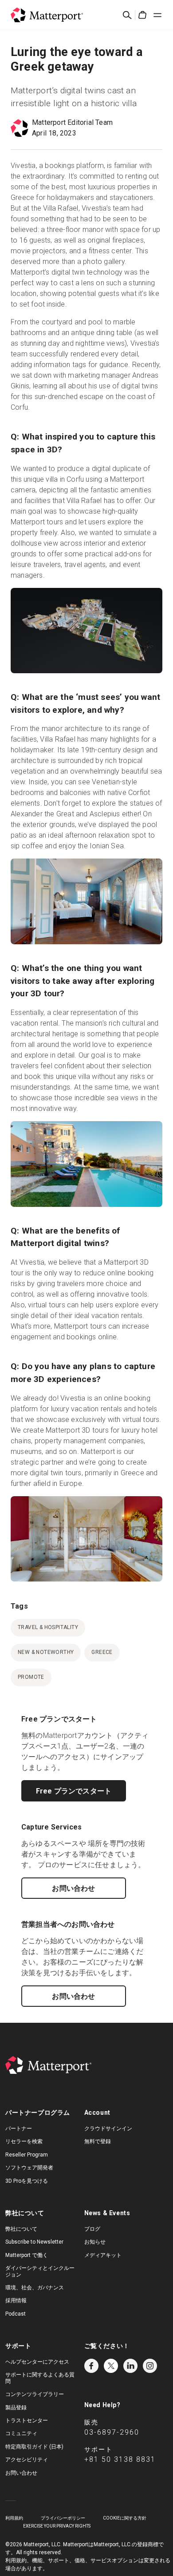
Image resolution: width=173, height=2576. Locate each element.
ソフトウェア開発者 (29, 2168)
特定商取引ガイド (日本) (34, 2447)
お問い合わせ (73, 1888)
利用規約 (14, 2518)
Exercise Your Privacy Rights (57, 2526)
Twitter (111, 2366)
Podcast (16, 2314)
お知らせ (95, 2242)
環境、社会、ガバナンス (35, 2288)
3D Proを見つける (27, 2181)
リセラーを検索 (24, 2141)
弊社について (21, 2229)
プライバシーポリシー (63, 2518)
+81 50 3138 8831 (120, 2459)
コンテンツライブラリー (35, 2394)
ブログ (92, 2229)
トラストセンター (27, 2420)
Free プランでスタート (74, 1791)
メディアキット (103, 2255)
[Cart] (142, 15)
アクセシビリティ (27, 2460)
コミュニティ (21, 2433)
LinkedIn (130, 2366)
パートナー (19, 2129)
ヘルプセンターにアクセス (37, 2362)
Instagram (150, 2366)
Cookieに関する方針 (125, 2518)
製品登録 (16, 2408)
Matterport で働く (27, 2255)
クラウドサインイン (108, 2129)
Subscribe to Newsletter (34, 2242)
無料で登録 (98, 2141)
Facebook (91, 2366)
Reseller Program (27, 2155)
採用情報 (16, 2300)
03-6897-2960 (112, 2432)
